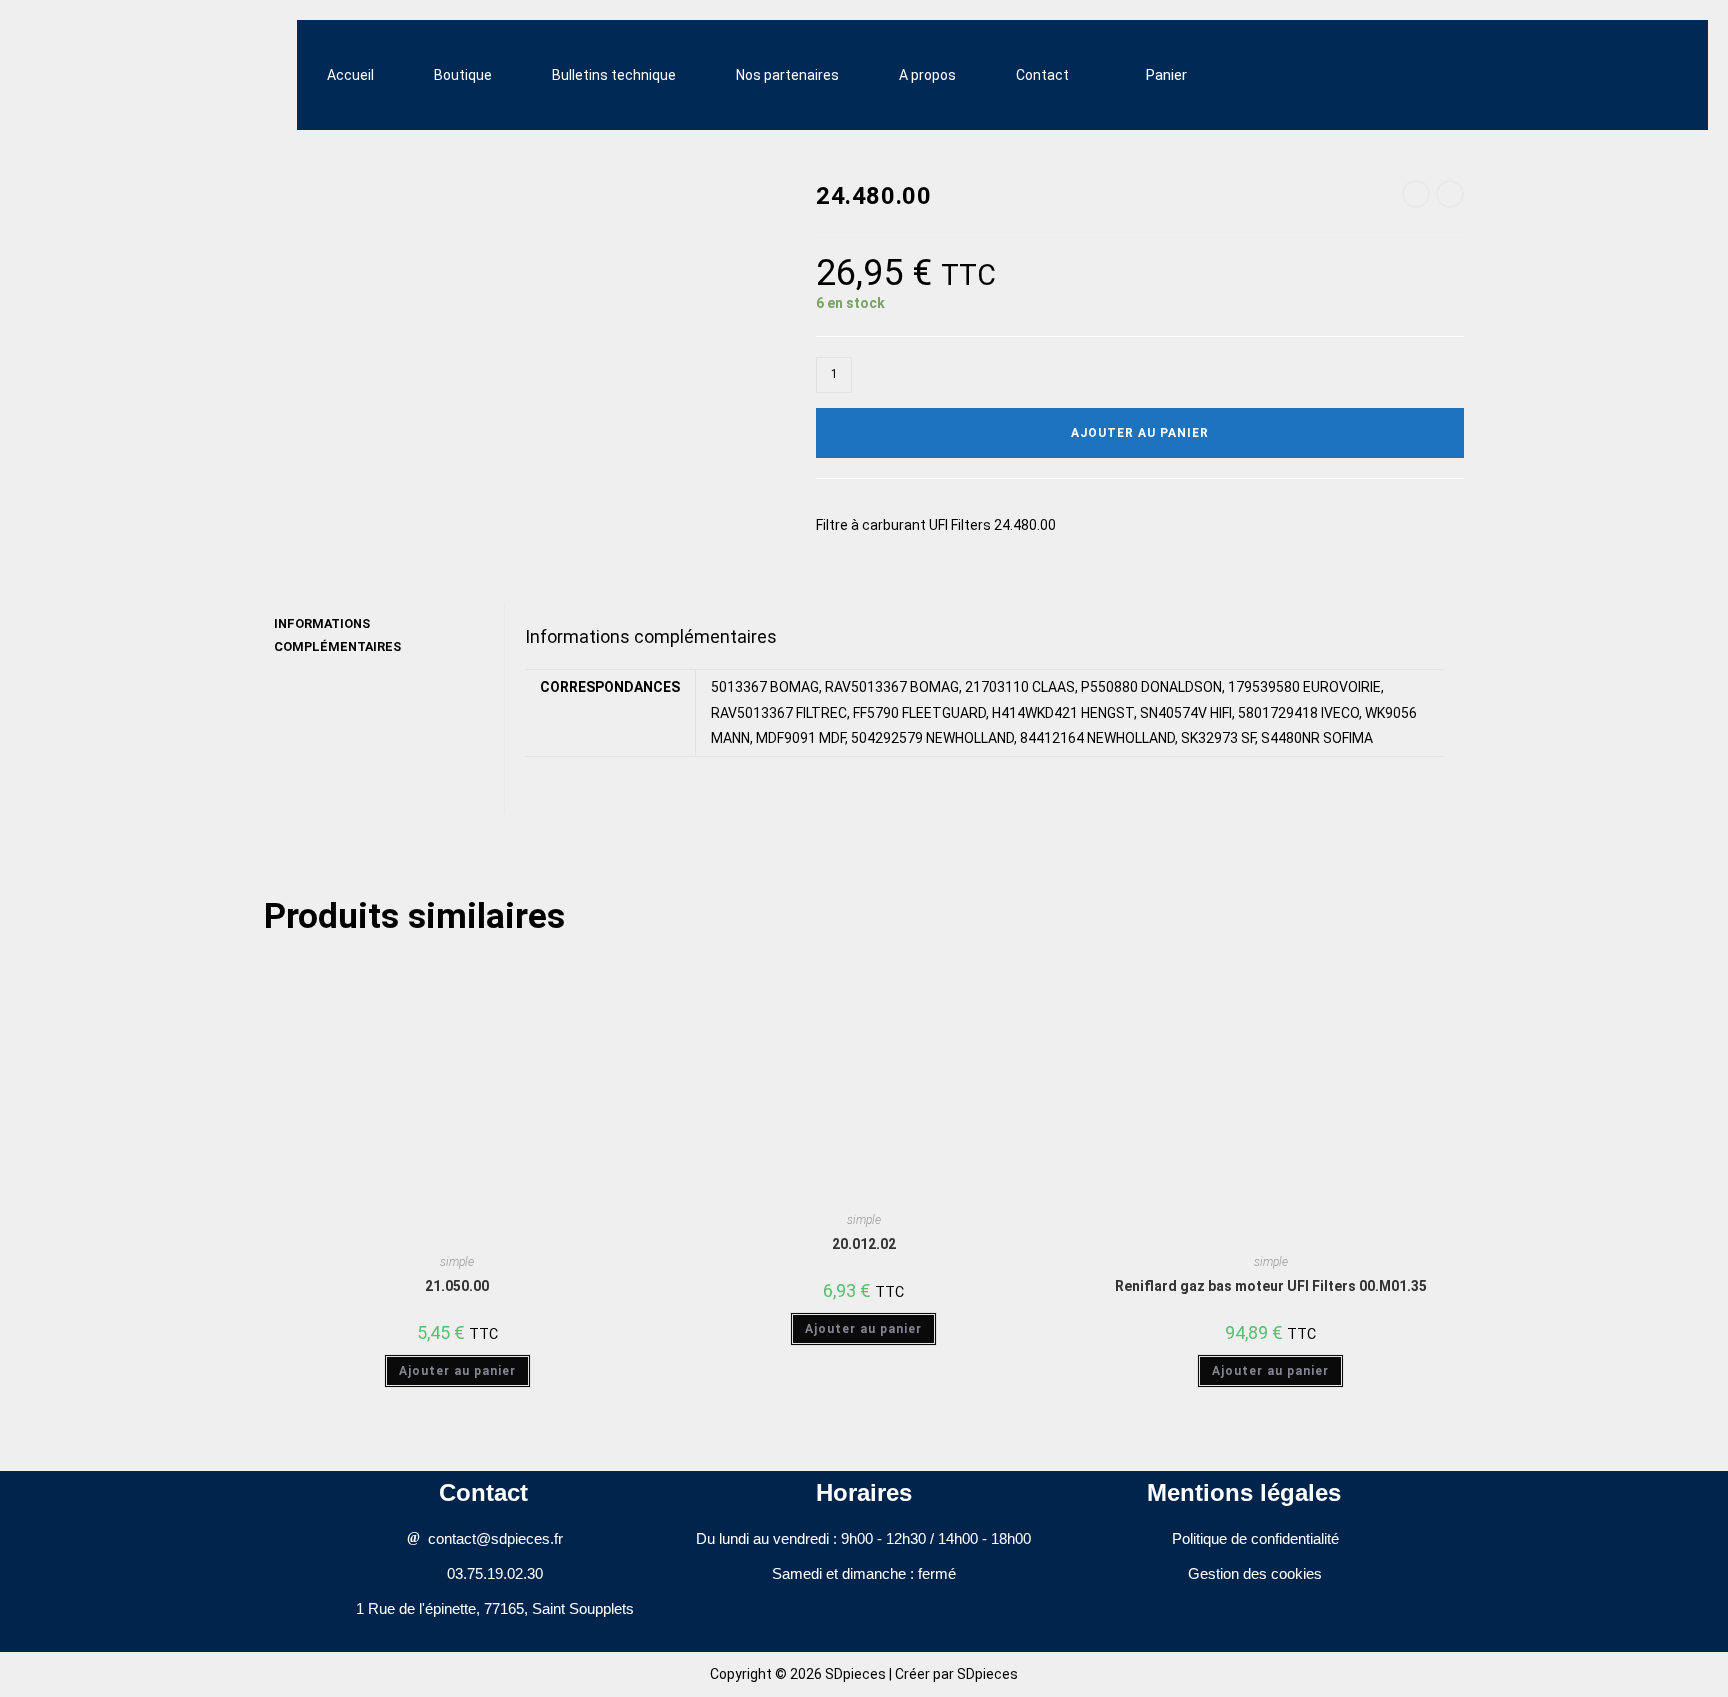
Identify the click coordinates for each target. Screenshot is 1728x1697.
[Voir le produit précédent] (1416, 194)
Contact (1042, 75)
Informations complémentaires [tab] (337, 635)
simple (457, 1262)
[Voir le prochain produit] (1450, 194)
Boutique (463, 75)
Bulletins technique (614, 75)
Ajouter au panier (1140, 433)
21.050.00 (457, 1286)
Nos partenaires (787, 75)
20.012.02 (864, 1244)
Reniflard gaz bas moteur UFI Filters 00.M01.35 (1271, 1286)
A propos (927, 75)
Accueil (350, 75)
